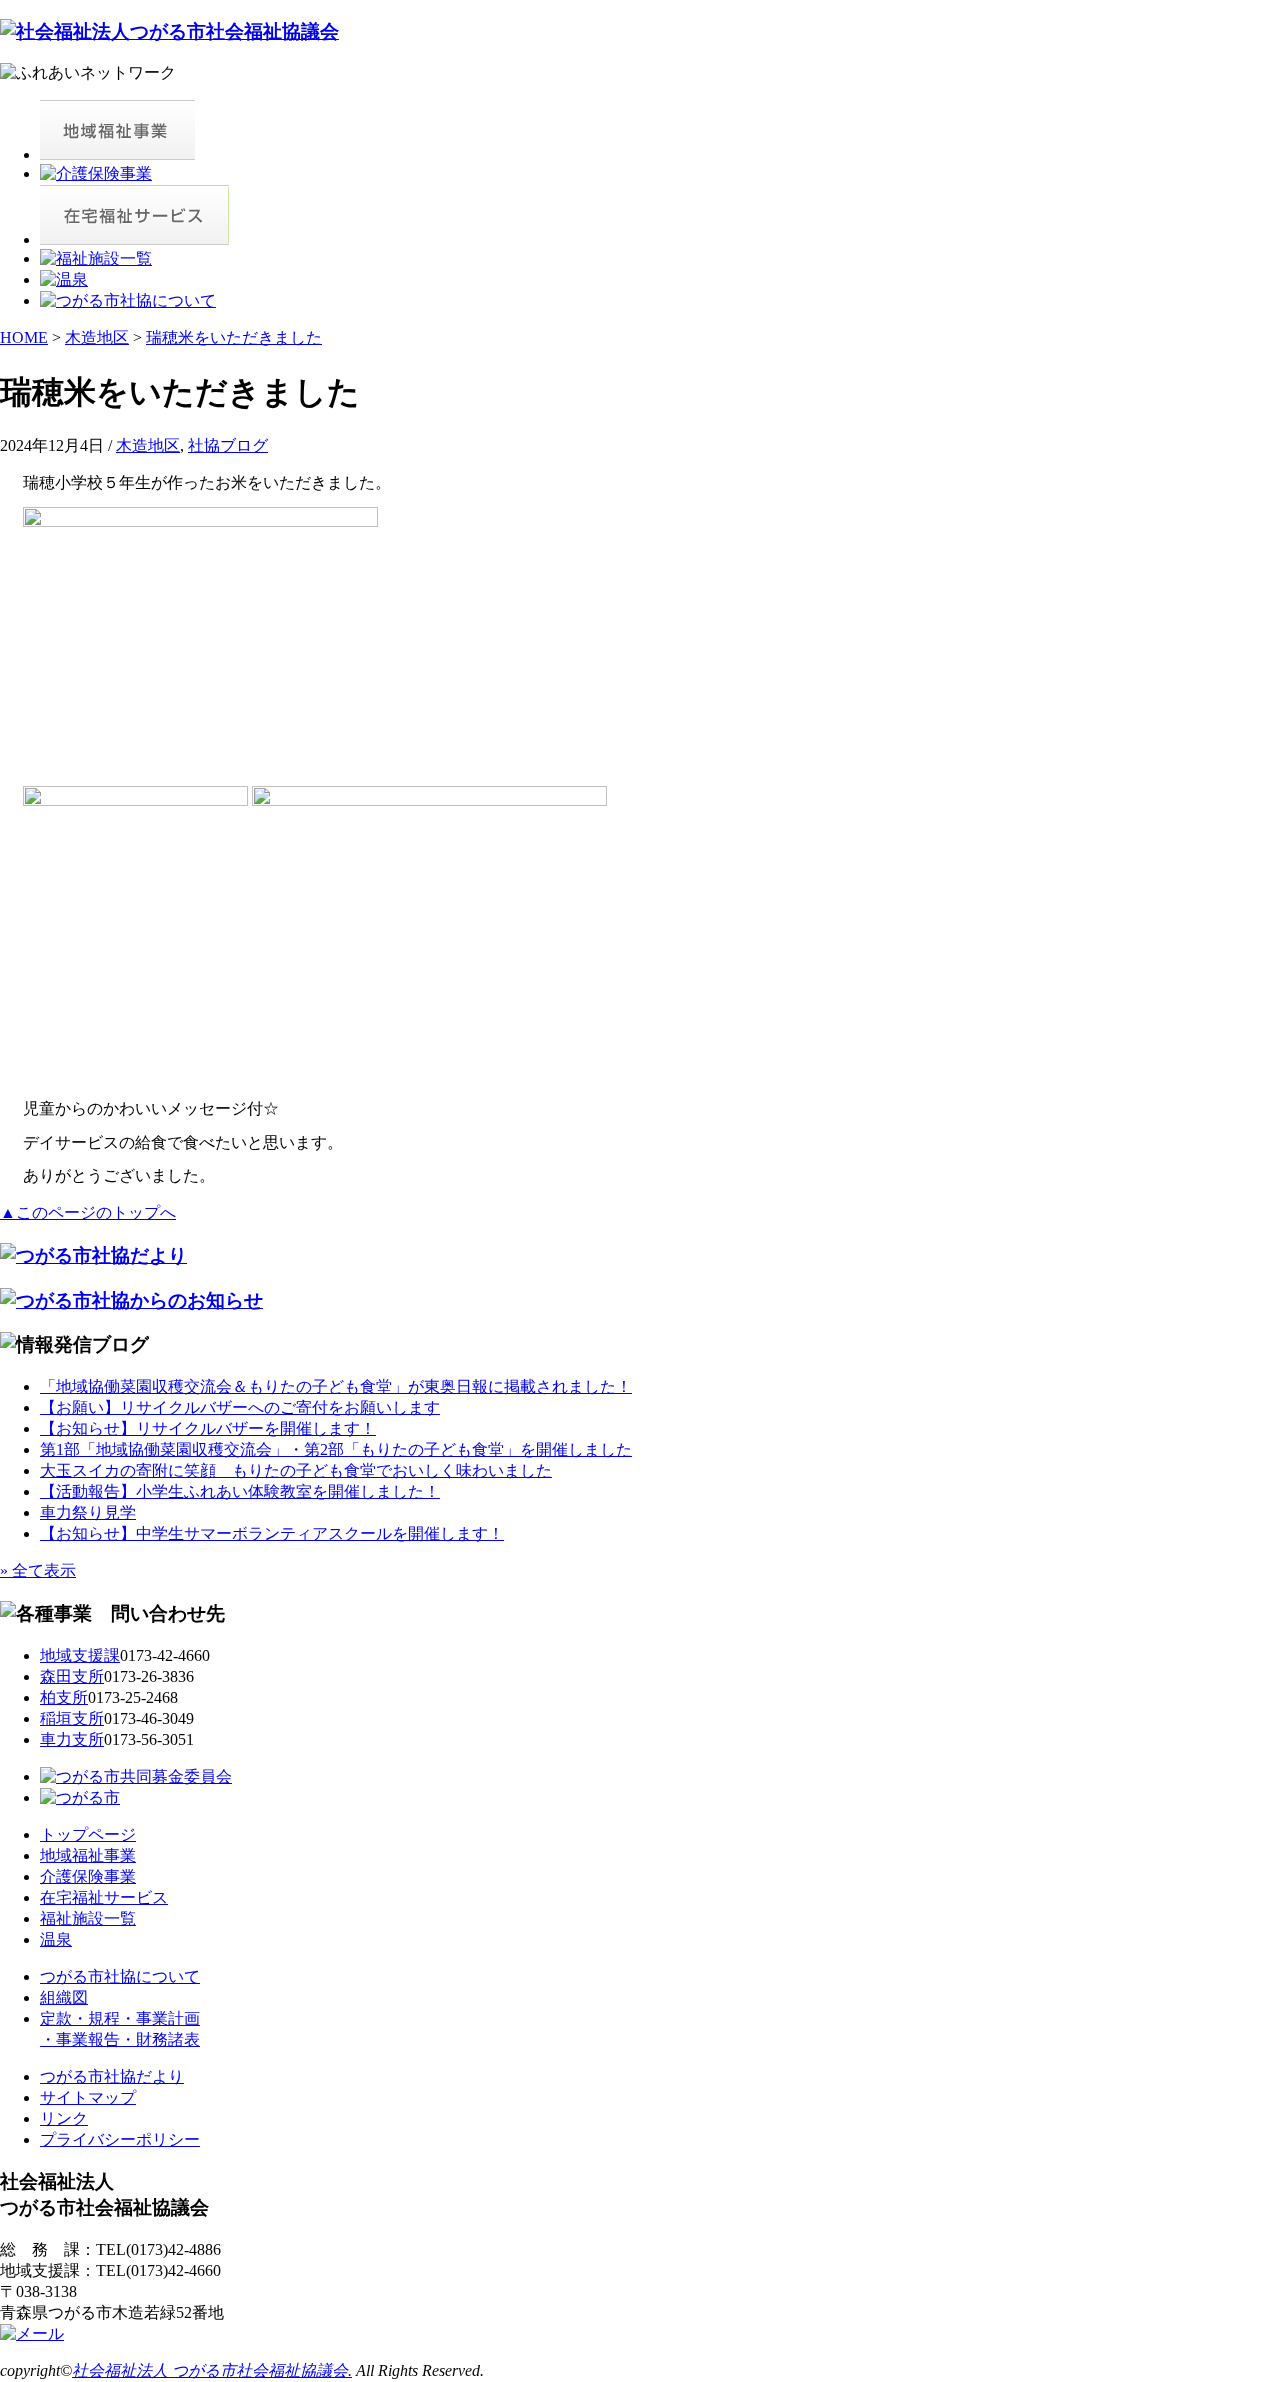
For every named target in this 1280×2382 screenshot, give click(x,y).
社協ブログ (228, 445)
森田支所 (72, 1676)
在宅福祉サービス (104, 1897)
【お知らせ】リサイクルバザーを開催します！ (208, 1428)
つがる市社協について (120, 1976)
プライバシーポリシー (120, 2139)
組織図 (64, 1997)
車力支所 (72, 1739)
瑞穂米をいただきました (234, 337)
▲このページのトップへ (88, 1212)
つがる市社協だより (112, 2076)
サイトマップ (88, 2097)
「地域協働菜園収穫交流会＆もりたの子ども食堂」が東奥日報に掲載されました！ (336, 1386)
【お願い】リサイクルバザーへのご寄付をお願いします (240, 1407)
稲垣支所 (72, 1718)
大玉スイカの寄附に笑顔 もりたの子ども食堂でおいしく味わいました (296, 1470)
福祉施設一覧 (88, 1918)
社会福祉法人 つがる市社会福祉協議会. (212, 2370)
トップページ (88, 1834)
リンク (64, 2118)
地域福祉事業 (88, 1855)
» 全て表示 (38, 1570)
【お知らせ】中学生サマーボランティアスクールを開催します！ (272, 1533)
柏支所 (64, 1697)
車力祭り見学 (88, 1512)
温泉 (56, 1939)
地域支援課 (80, 1655)
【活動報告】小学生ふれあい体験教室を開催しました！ (240, 1491)
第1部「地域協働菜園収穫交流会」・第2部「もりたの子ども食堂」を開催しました (336, 1449)
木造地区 (97, 337)
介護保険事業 (88, 1876)
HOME (24, 337)
